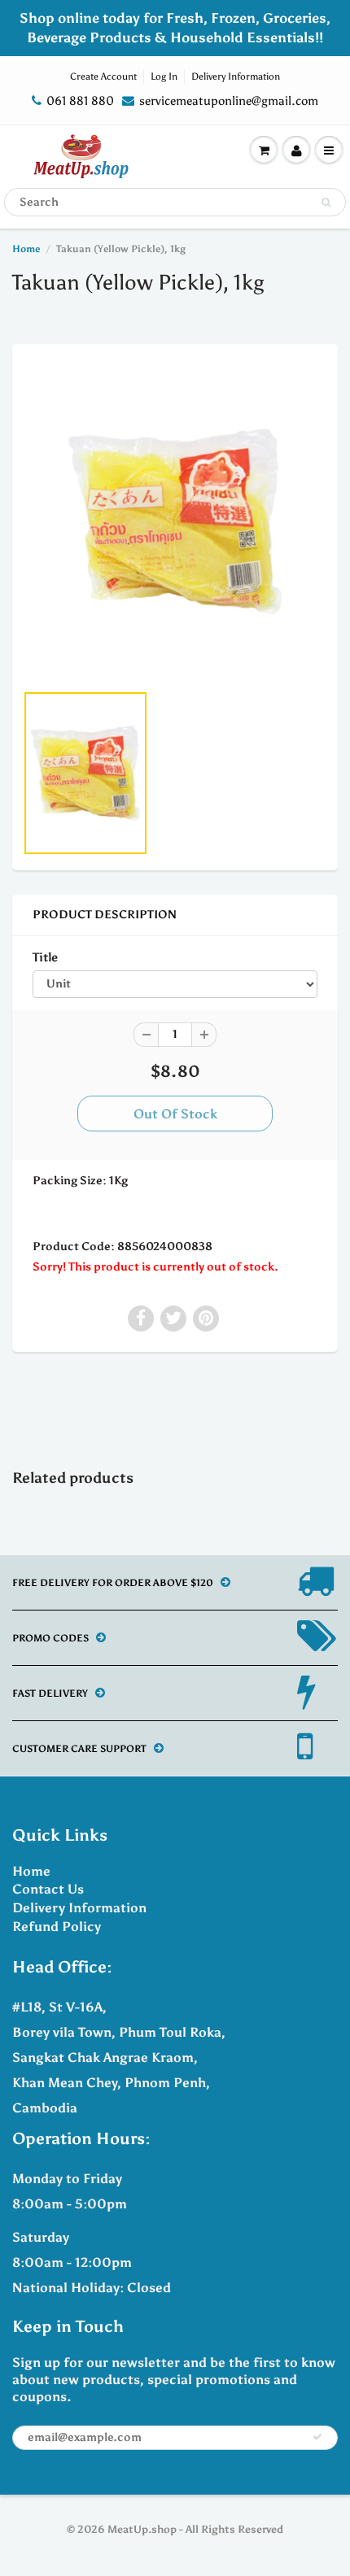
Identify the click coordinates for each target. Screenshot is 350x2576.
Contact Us (48, 1889)
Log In (164, 76)
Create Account (103, 76)
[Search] (326, 203)
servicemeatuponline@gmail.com (229, 101)
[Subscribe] (317, 2437)
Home (26, 249)
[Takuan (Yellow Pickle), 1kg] (175, 521)
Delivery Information (236, 76)
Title (45, 957)
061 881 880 (80, 101)
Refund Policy (57, 1927)
